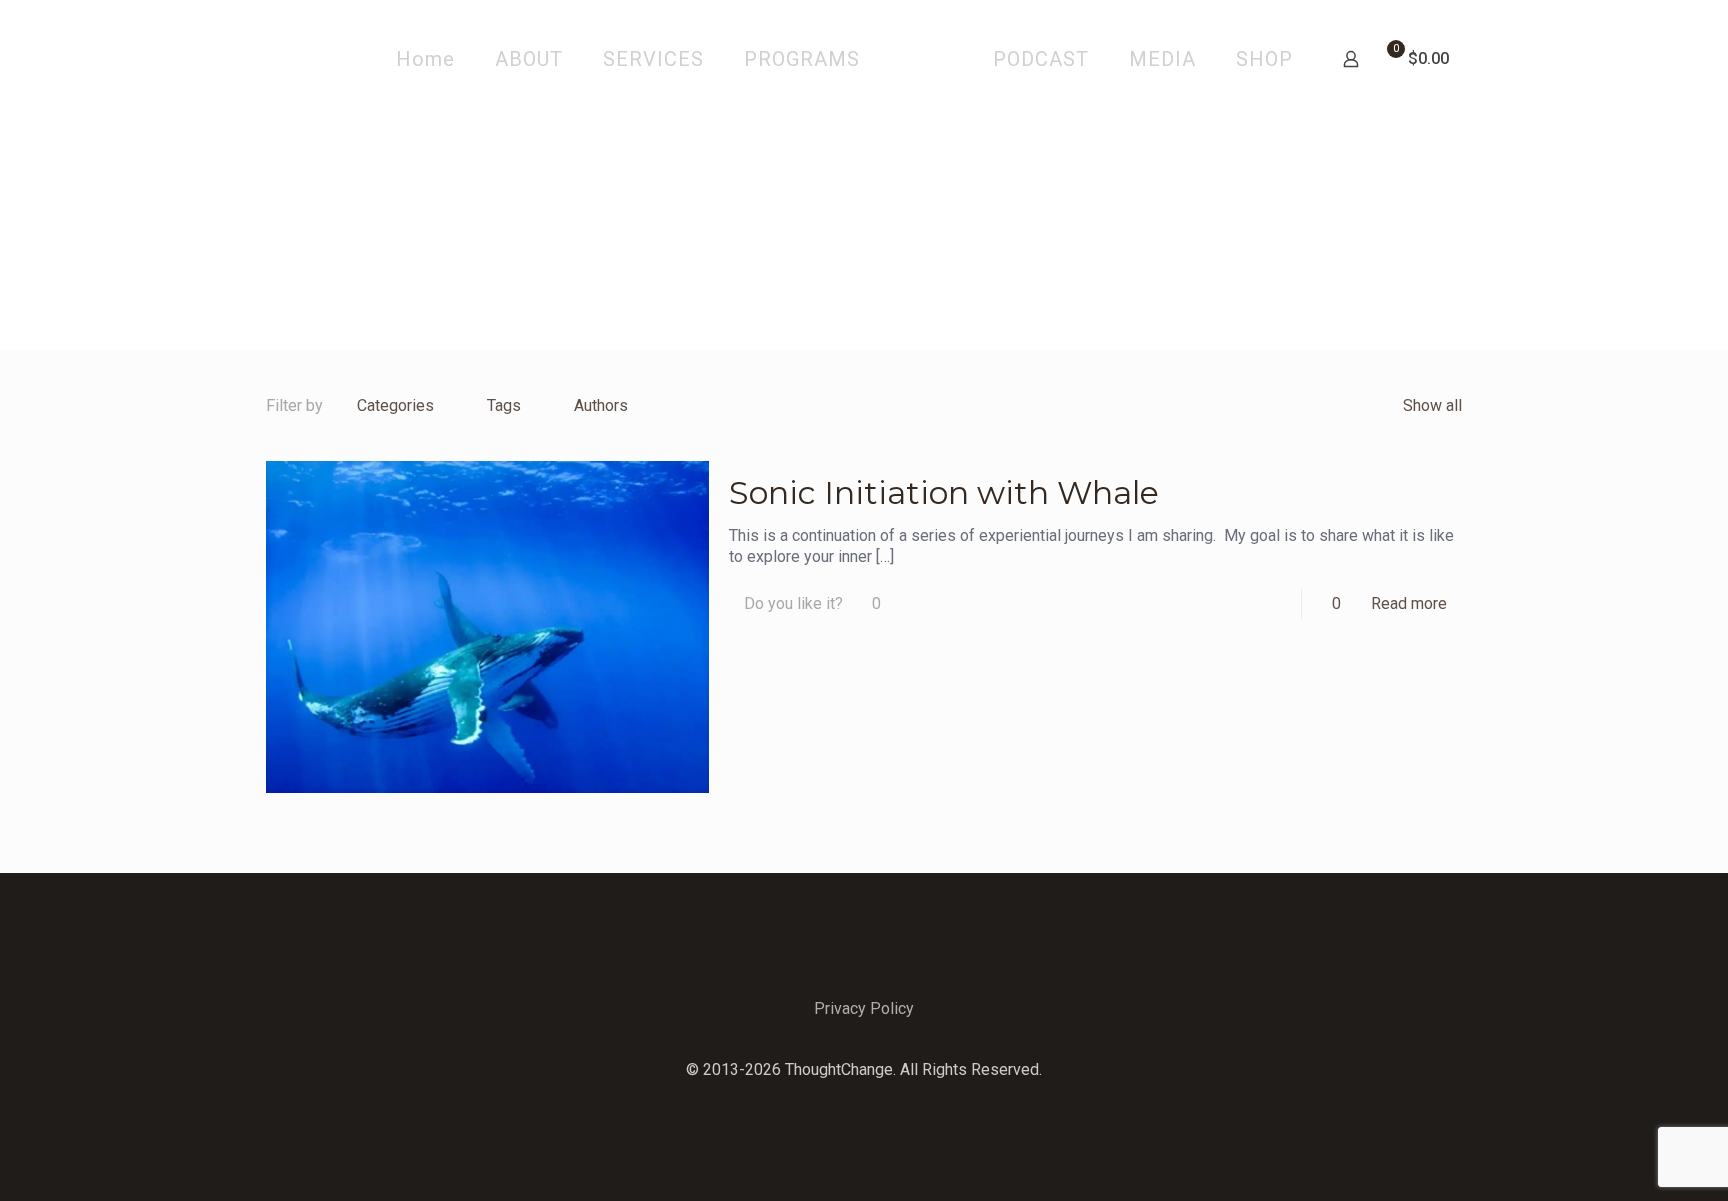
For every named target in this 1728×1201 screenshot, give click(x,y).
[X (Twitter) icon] (864, 1101)
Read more (1409, 603)
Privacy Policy (864, 1008)
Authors (601, 405)
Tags (504, 405)
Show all (1432, 405)
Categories (395, 405)
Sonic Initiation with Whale (944, 492)
